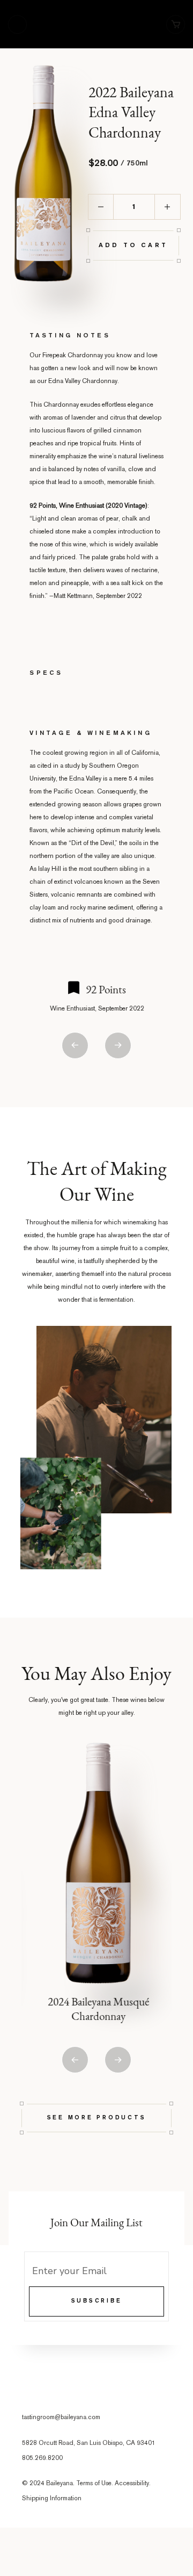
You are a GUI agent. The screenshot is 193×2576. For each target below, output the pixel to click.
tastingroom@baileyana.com (61, 2418)
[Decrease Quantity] (101, 207)
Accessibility (132, 2484)
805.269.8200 (42, 2459)
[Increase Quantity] (168, 207)
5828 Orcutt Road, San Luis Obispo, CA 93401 (89, 2444)
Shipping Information (52, 2499)
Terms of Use (94, 2484)
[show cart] (176, 24)
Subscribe (97, 2301)
